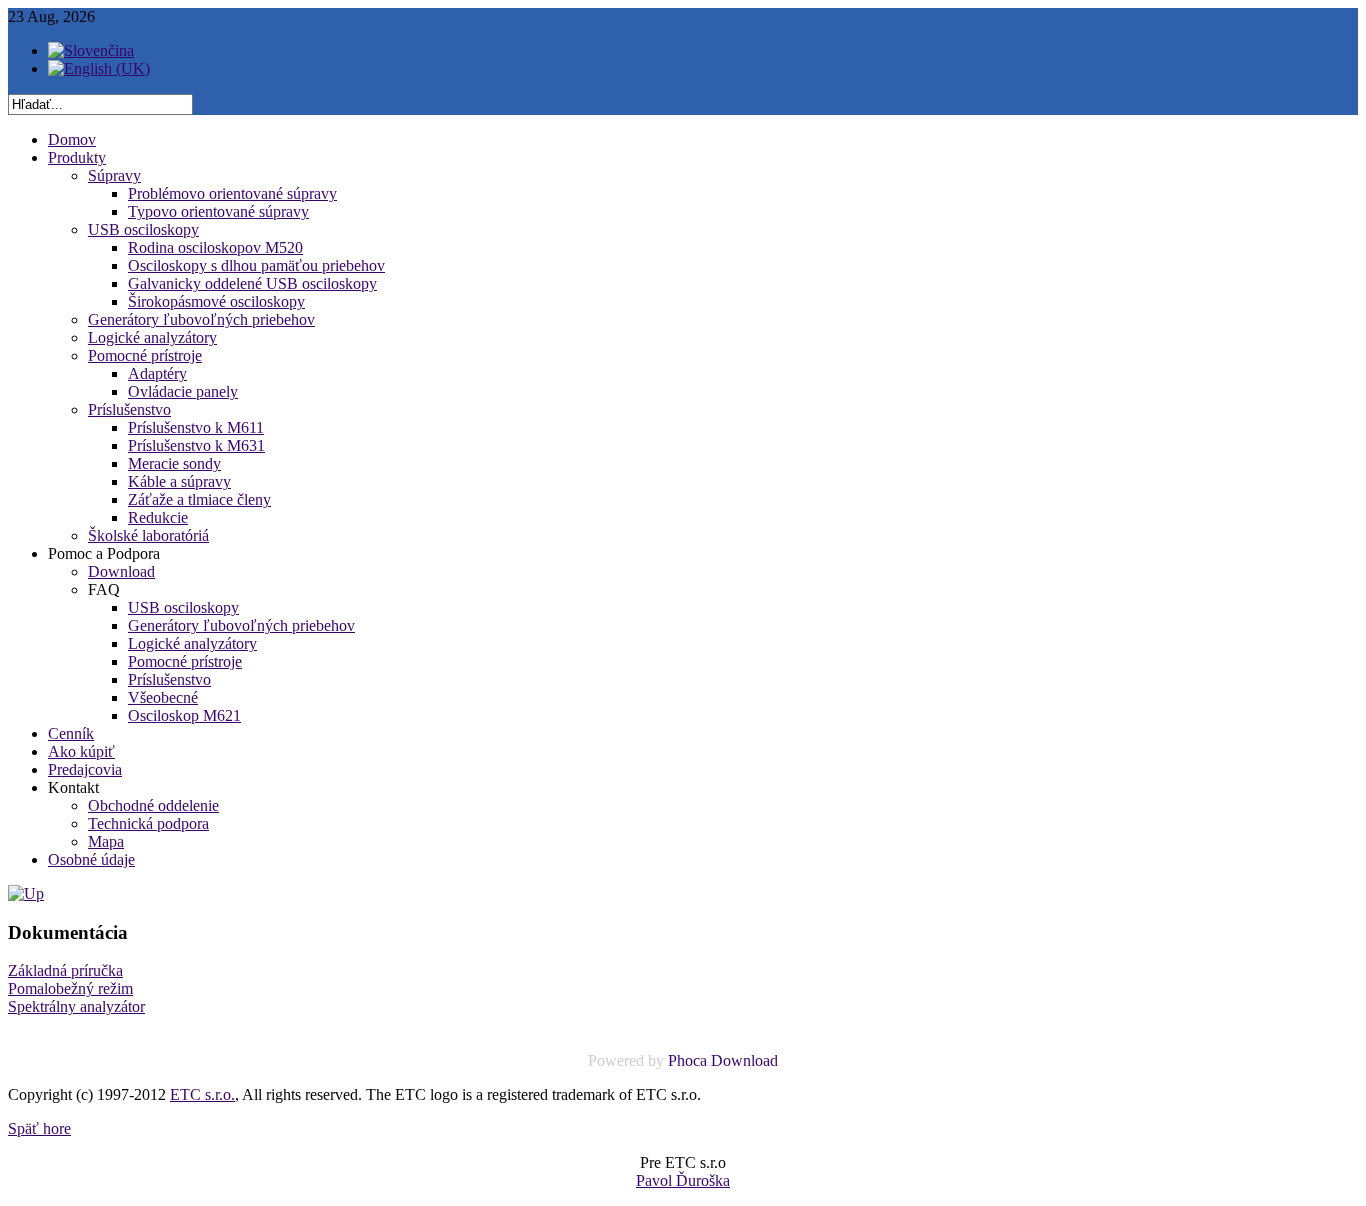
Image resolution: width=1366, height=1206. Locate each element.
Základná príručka (65, 970)
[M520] (26, 893)
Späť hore (39, 1128)
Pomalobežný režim (70, 988)
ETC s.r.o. (202, 1094)
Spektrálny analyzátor (76, 1006)
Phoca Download (723, 1060)
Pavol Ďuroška (683, 1180)
